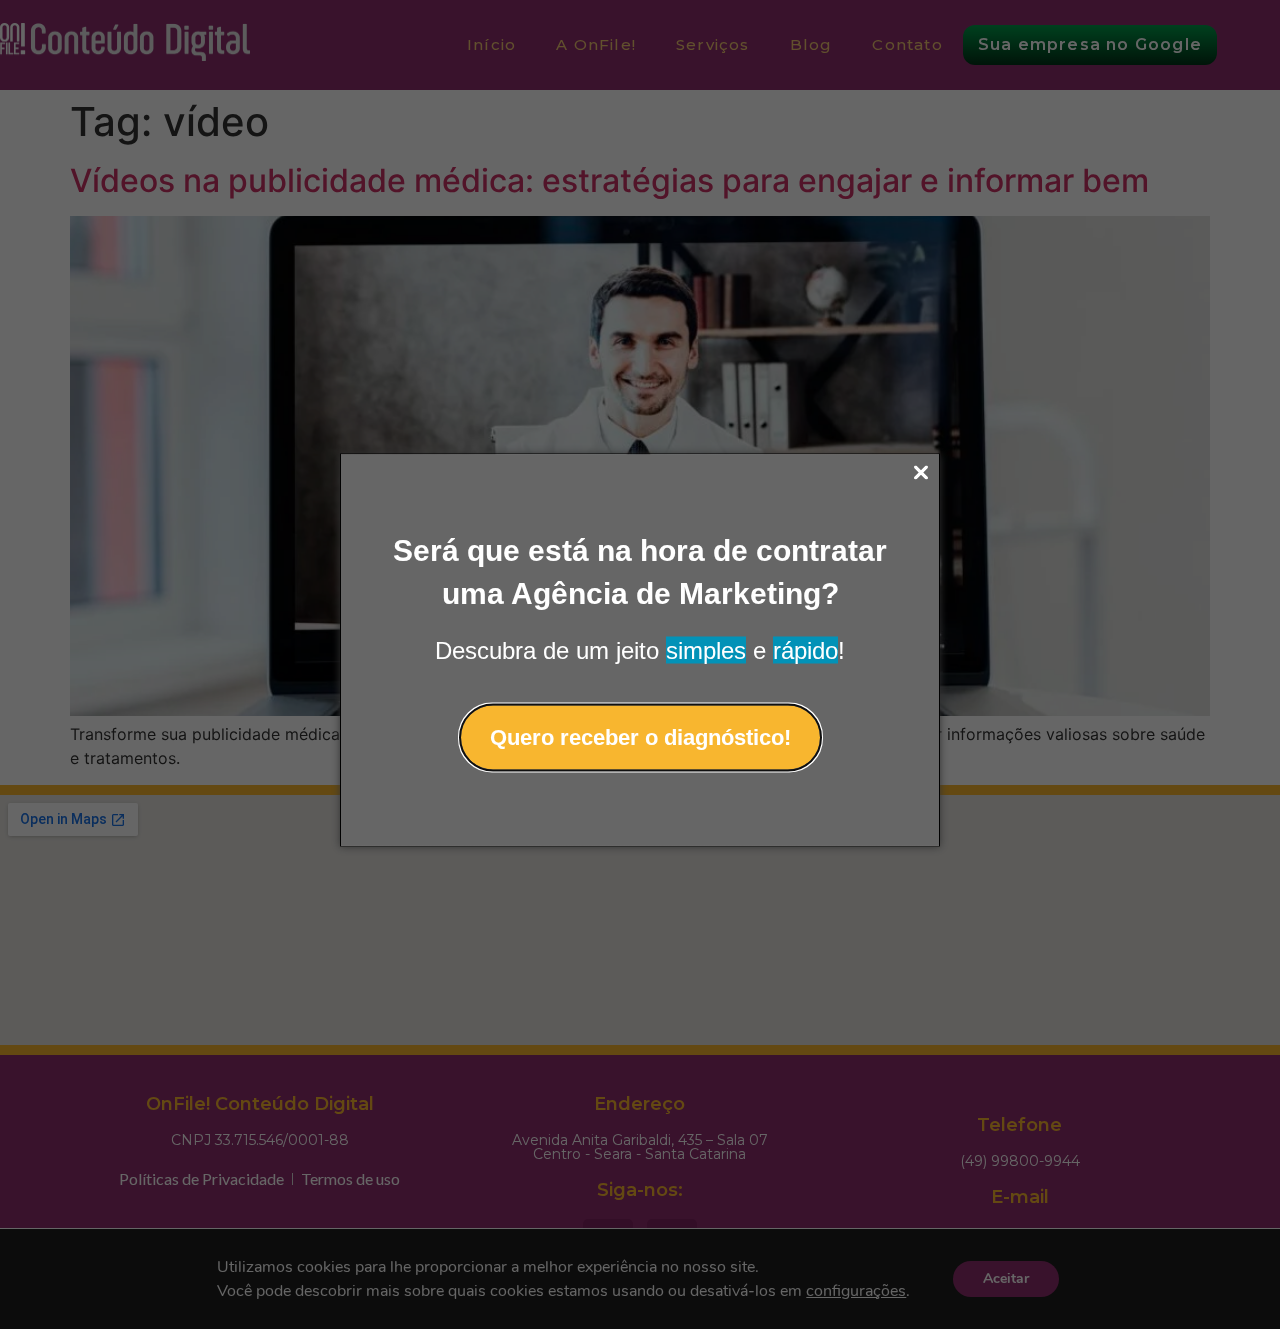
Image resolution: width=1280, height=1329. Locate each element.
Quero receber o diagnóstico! (640, 736)
